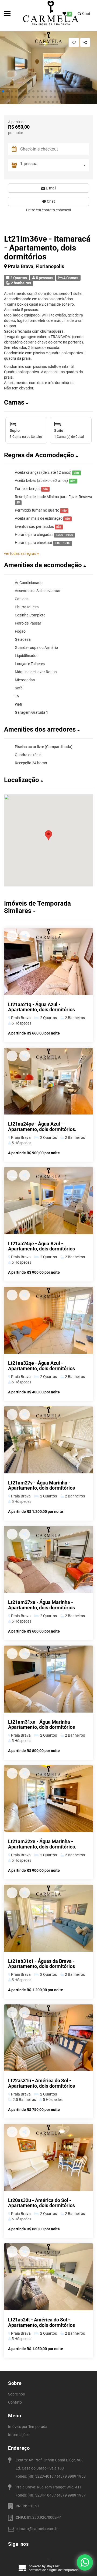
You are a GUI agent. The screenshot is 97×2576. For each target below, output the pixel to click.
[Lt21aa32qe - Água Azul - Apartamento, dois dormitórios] (48, 1320)
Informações (19, 2435)
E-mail (51, 188)
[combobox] (55, 165)
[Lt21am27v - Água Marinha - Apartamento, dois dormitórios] (48, 1440)
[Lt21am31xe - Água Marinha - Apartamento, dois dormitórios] (48, 1679)
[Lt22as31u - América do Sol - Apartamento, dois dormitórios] (48, 2038)
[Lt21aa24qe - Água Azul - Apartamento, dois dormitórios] (48, 1201)
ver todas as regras (20, 553)
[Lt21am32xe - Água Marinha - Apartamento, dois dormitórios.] (48, 1799)
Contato (15, 2402)
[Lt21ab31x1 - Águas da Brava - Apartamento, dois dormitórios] (48, 1918)
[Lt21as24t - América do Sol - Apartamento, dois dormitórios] (48, 2277)
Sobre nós (16, 2394)
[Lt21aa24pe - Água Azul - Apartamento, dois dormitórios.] (48, 1081)
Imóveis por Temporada (28, 2427)
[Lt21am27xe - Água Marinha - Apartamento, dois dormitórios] (48, 1560)
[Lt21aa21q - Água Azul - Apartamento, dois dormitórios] (48, 962)
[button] (3, 91)
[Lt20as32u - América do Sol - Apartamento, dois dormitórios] (48, 2157)
